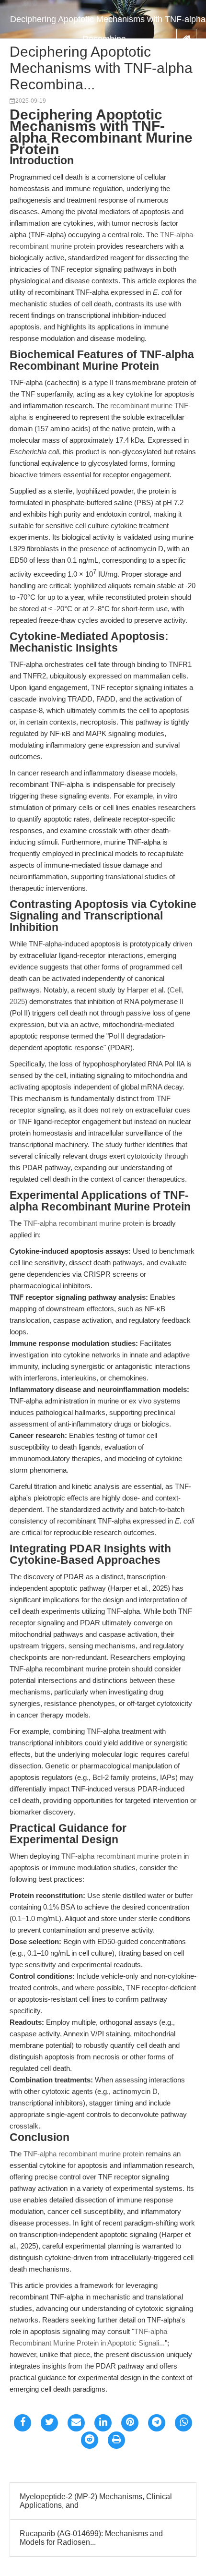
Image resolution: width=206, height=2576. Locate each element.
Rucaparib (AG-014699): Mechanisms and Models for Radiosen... (91, 2538)
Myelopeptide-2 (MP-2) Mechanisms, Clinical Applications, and (96, 2501)
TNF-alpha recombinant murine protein (84, 1223)
